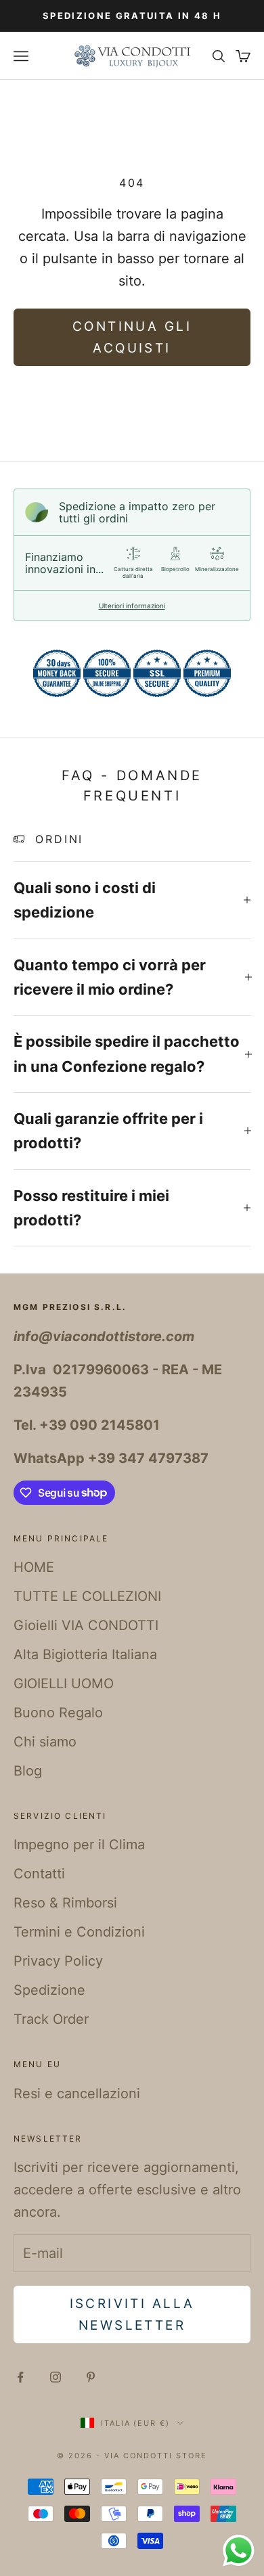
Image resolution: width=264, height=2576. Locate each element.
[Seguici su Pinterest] (91, 2377)
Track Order (51, 2019)
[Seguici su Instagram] (56, 2377)
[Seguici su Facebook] (20, 2377)
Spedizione (49, 1990)
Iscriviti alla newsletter (132, 2314)
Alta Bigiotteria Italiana (85, 1654)
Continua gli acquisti (132, 337)
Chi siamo (45, 1742)
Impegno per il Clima (79, 1845)
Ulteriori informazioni (132, 606)
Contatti (39, 1874)
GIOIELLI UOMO (64, 1684)
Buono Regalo (58, 1713)
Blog (28, 1771)
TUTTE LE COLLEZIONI (87, 1596)
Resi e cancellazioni (77, 2094)
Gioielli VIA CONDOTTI (86, 1625)
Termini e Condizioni (79, 1932)
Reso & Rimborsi (65, 1903)
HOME (34, 1567)
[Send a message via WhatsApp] (239, 2551)
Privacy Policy (58, 1961)
